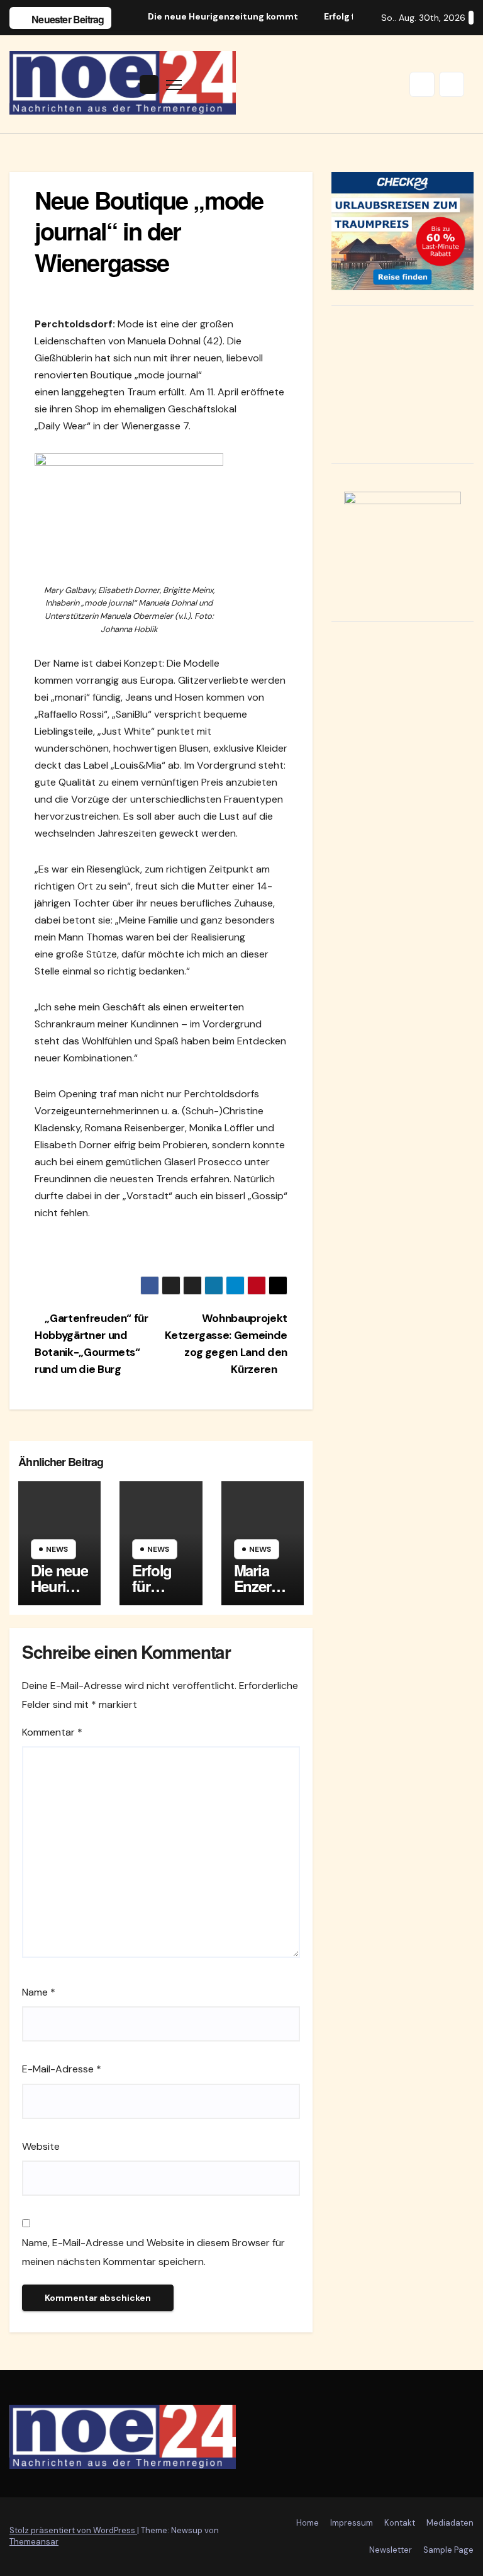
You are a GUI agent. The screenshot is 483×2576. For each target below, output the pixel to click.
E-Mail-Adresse (62, 2069)
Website (41, 2146)
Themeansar (34, 2542)
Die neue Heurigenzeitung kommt (59, 1594)
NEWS (57, 1549)
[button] (422, 84)
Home (308, 2523)
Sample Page (448, 2550)
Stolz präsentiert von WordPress (73, 2530)
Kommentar (52, 1732)
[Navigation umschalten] (174, 85)
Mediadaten (450, 2523)
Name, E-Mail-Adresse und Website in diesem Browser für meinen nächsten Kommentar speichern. (153, 2252)
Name (39, 1992)
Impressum (352, 2523)
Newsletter (391, 2550)
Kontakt (400, 2523)
